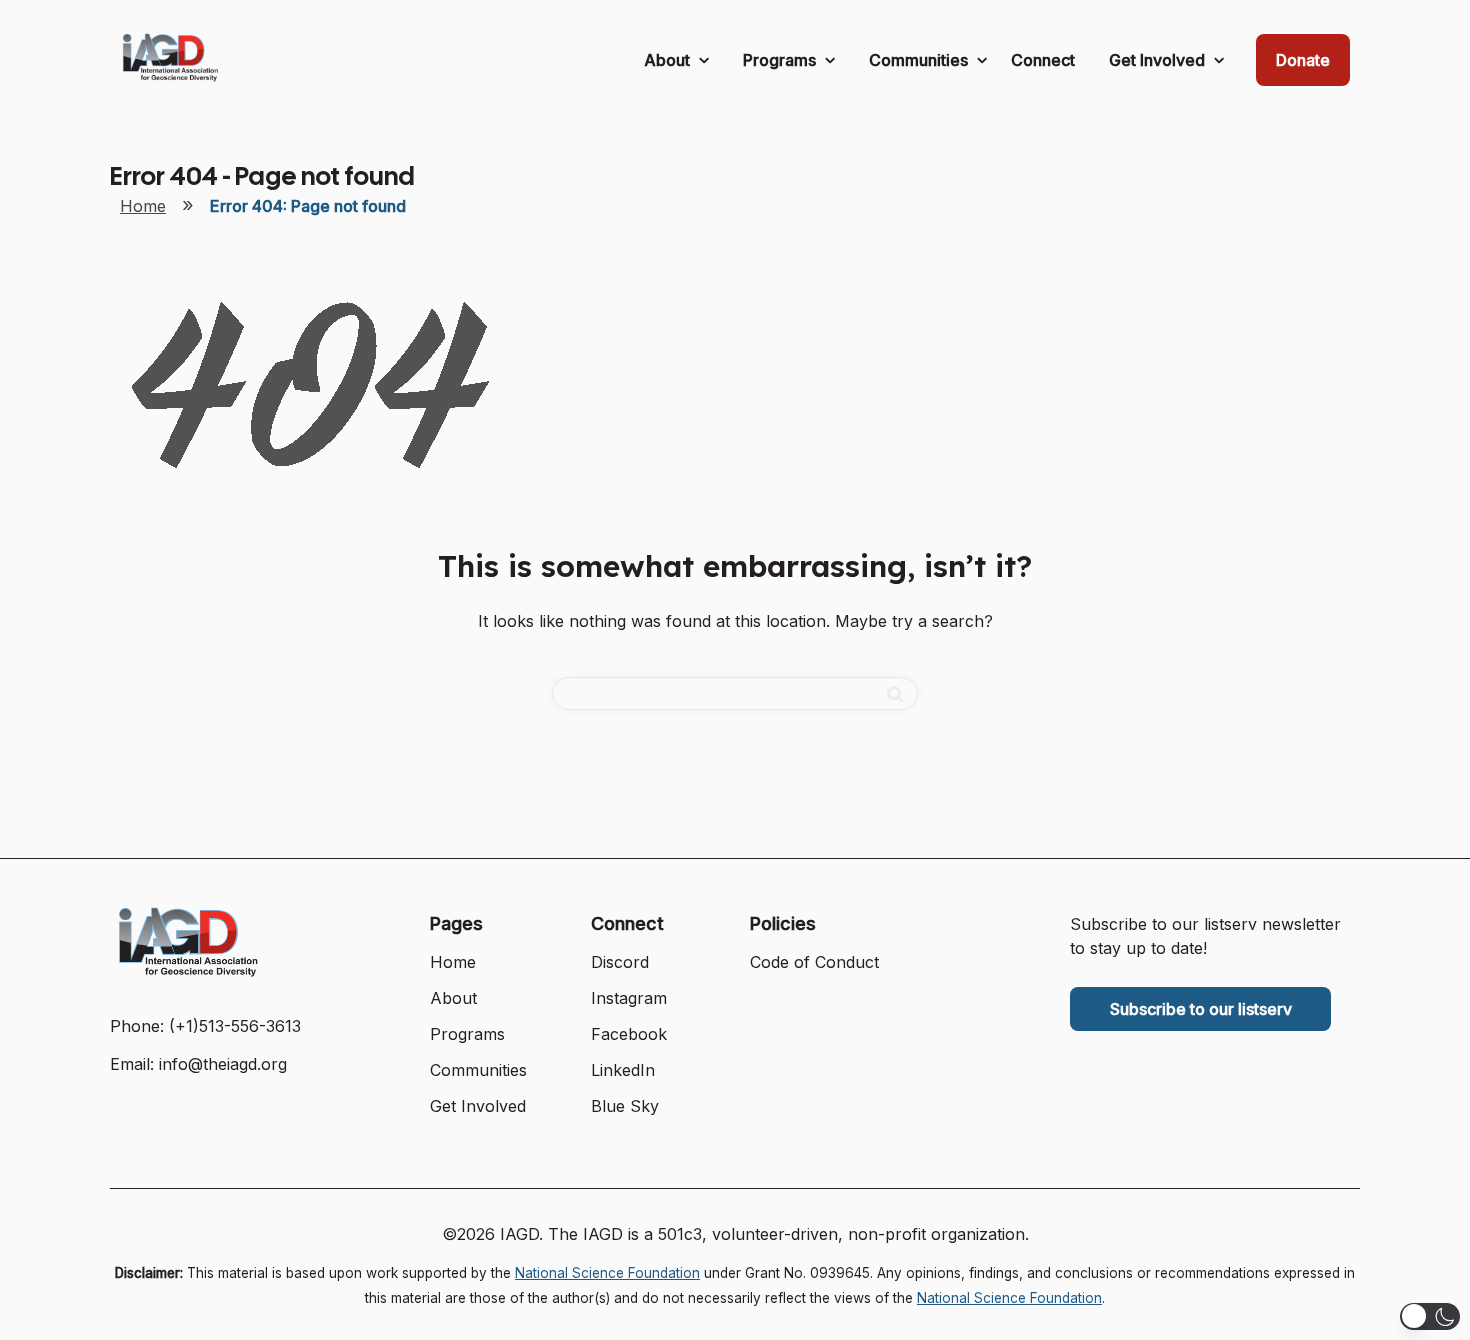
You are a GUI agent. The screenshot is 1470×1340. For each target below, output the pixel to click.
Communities (920, 60)
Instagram (629, 998)
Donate (1303, 60)
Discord (620, 962)
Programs (781, 60)
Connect (1043, 60)
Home (143, 206)
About (669, 60)
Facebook (629, 1034)
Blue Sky (625, 1106)
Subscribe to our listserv (1201, 1009)
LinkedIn (623, 1070)
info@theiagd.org (223, 1064)
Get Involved (1159, 60)
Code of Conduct (814, 962)
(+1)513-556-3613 (235, 1026)
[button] (1430, 1316)
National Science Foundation (607, 1273)
